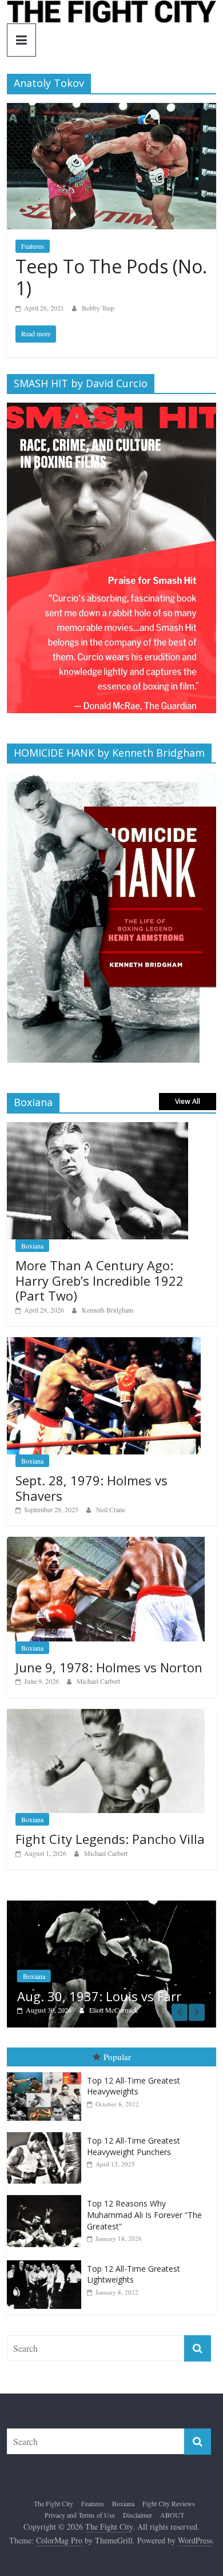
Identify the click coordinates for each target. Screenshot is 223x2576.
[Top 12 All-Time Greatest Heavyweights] (47, 2074)
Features (33, 246)
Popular (117, 2058)
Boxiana (32, 1246)
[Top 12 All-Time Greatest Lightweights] (47, 2261)
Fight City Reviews (169, 2505)
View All (188, 1101)
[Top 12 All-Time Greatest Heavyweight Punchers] (47, 2134)
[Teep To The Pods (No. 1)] (112, 110)
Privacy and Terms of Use (80, 2515)
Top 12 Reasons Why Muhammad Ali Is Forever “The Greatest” (144, 2216)
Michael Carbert (98, 1681)
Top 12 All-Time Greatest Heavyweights (134, 2087)
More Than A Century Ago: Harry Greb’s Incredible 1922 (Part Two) (99, 1280)
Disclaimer (138, 2515)
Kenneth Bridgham (107, 1310)
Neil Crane (111, 1509)
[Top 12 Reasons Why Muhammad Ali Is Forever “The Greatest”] (47, 2197)
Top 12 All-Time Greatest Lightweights (134, 2275)
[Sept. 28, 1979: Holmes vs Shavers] (104, 1343)
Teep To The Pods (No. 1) (111, 277)
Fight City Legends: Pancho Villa (110, 1839)
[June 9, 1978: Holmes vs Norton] (106, 1543)
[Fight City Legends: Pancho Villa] (106, 1715)
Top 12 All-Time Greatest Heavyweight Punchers (134, 2147)
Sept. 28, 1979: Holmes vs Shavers (91, 1488)
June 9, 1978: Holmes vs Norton (109, 1667)
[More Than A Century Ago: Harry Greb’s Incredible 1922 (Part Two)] (97, 1128)
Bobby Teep (98, 308)
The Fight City (53, 2505)
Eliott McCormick (67, 2010)
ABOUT (172, 2515)
